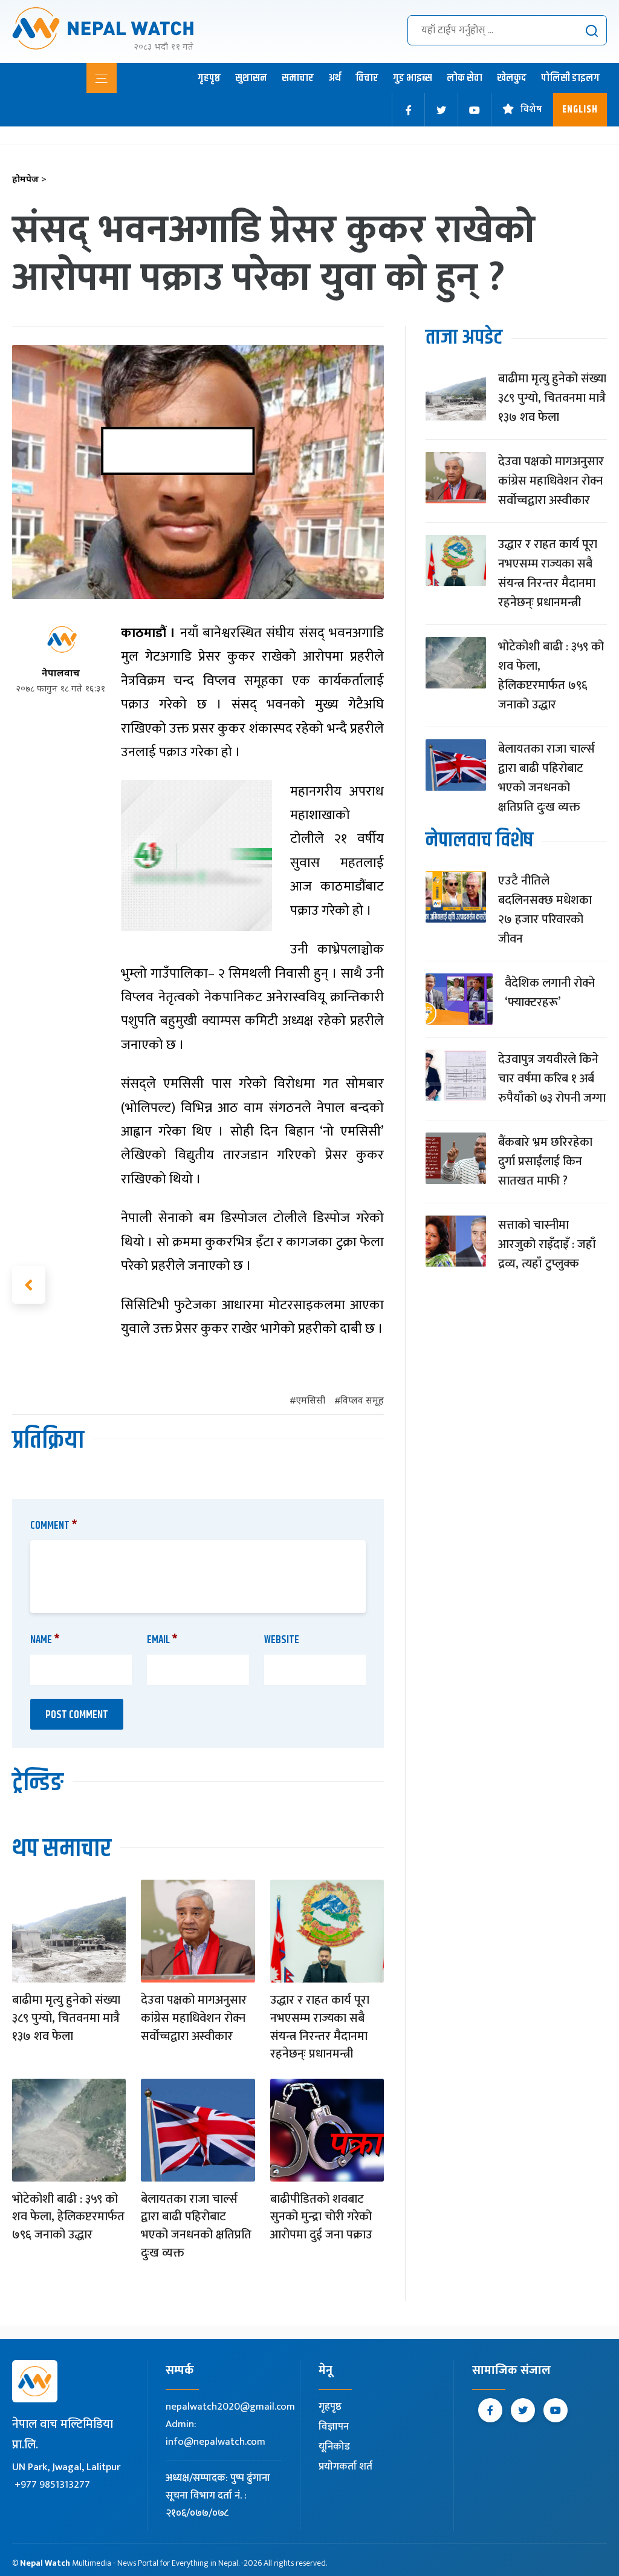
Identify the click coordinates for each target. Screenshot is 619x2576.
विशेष (531, 110)
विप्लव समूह (362, 1401)
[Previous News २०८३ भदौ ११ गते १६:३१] (29, 1285)
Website (282, 1640)
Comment (54, 1526)
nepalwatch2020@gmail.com (230, 2407)
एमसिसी (310, 1401)
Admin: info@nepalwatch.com (216, 2433)
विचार (367, 78)
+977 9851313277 (52, 2485)
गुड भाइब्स (413, 78)
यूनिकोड (334, 2447)
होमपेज (29, 180)
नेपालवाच (61, 674)
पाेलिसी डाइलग (570, 78)
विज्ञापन (334, 2427)
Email (162, 1640)
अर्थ (335, 78)
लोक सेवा (465, 78)
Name (45, 1640)
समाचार (298, 78)
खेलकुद (512, 78)
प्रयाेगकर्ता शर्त (345, 2466)
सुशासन (251, 78)
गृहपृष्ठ (209, 78)
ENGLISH (580, 110)
